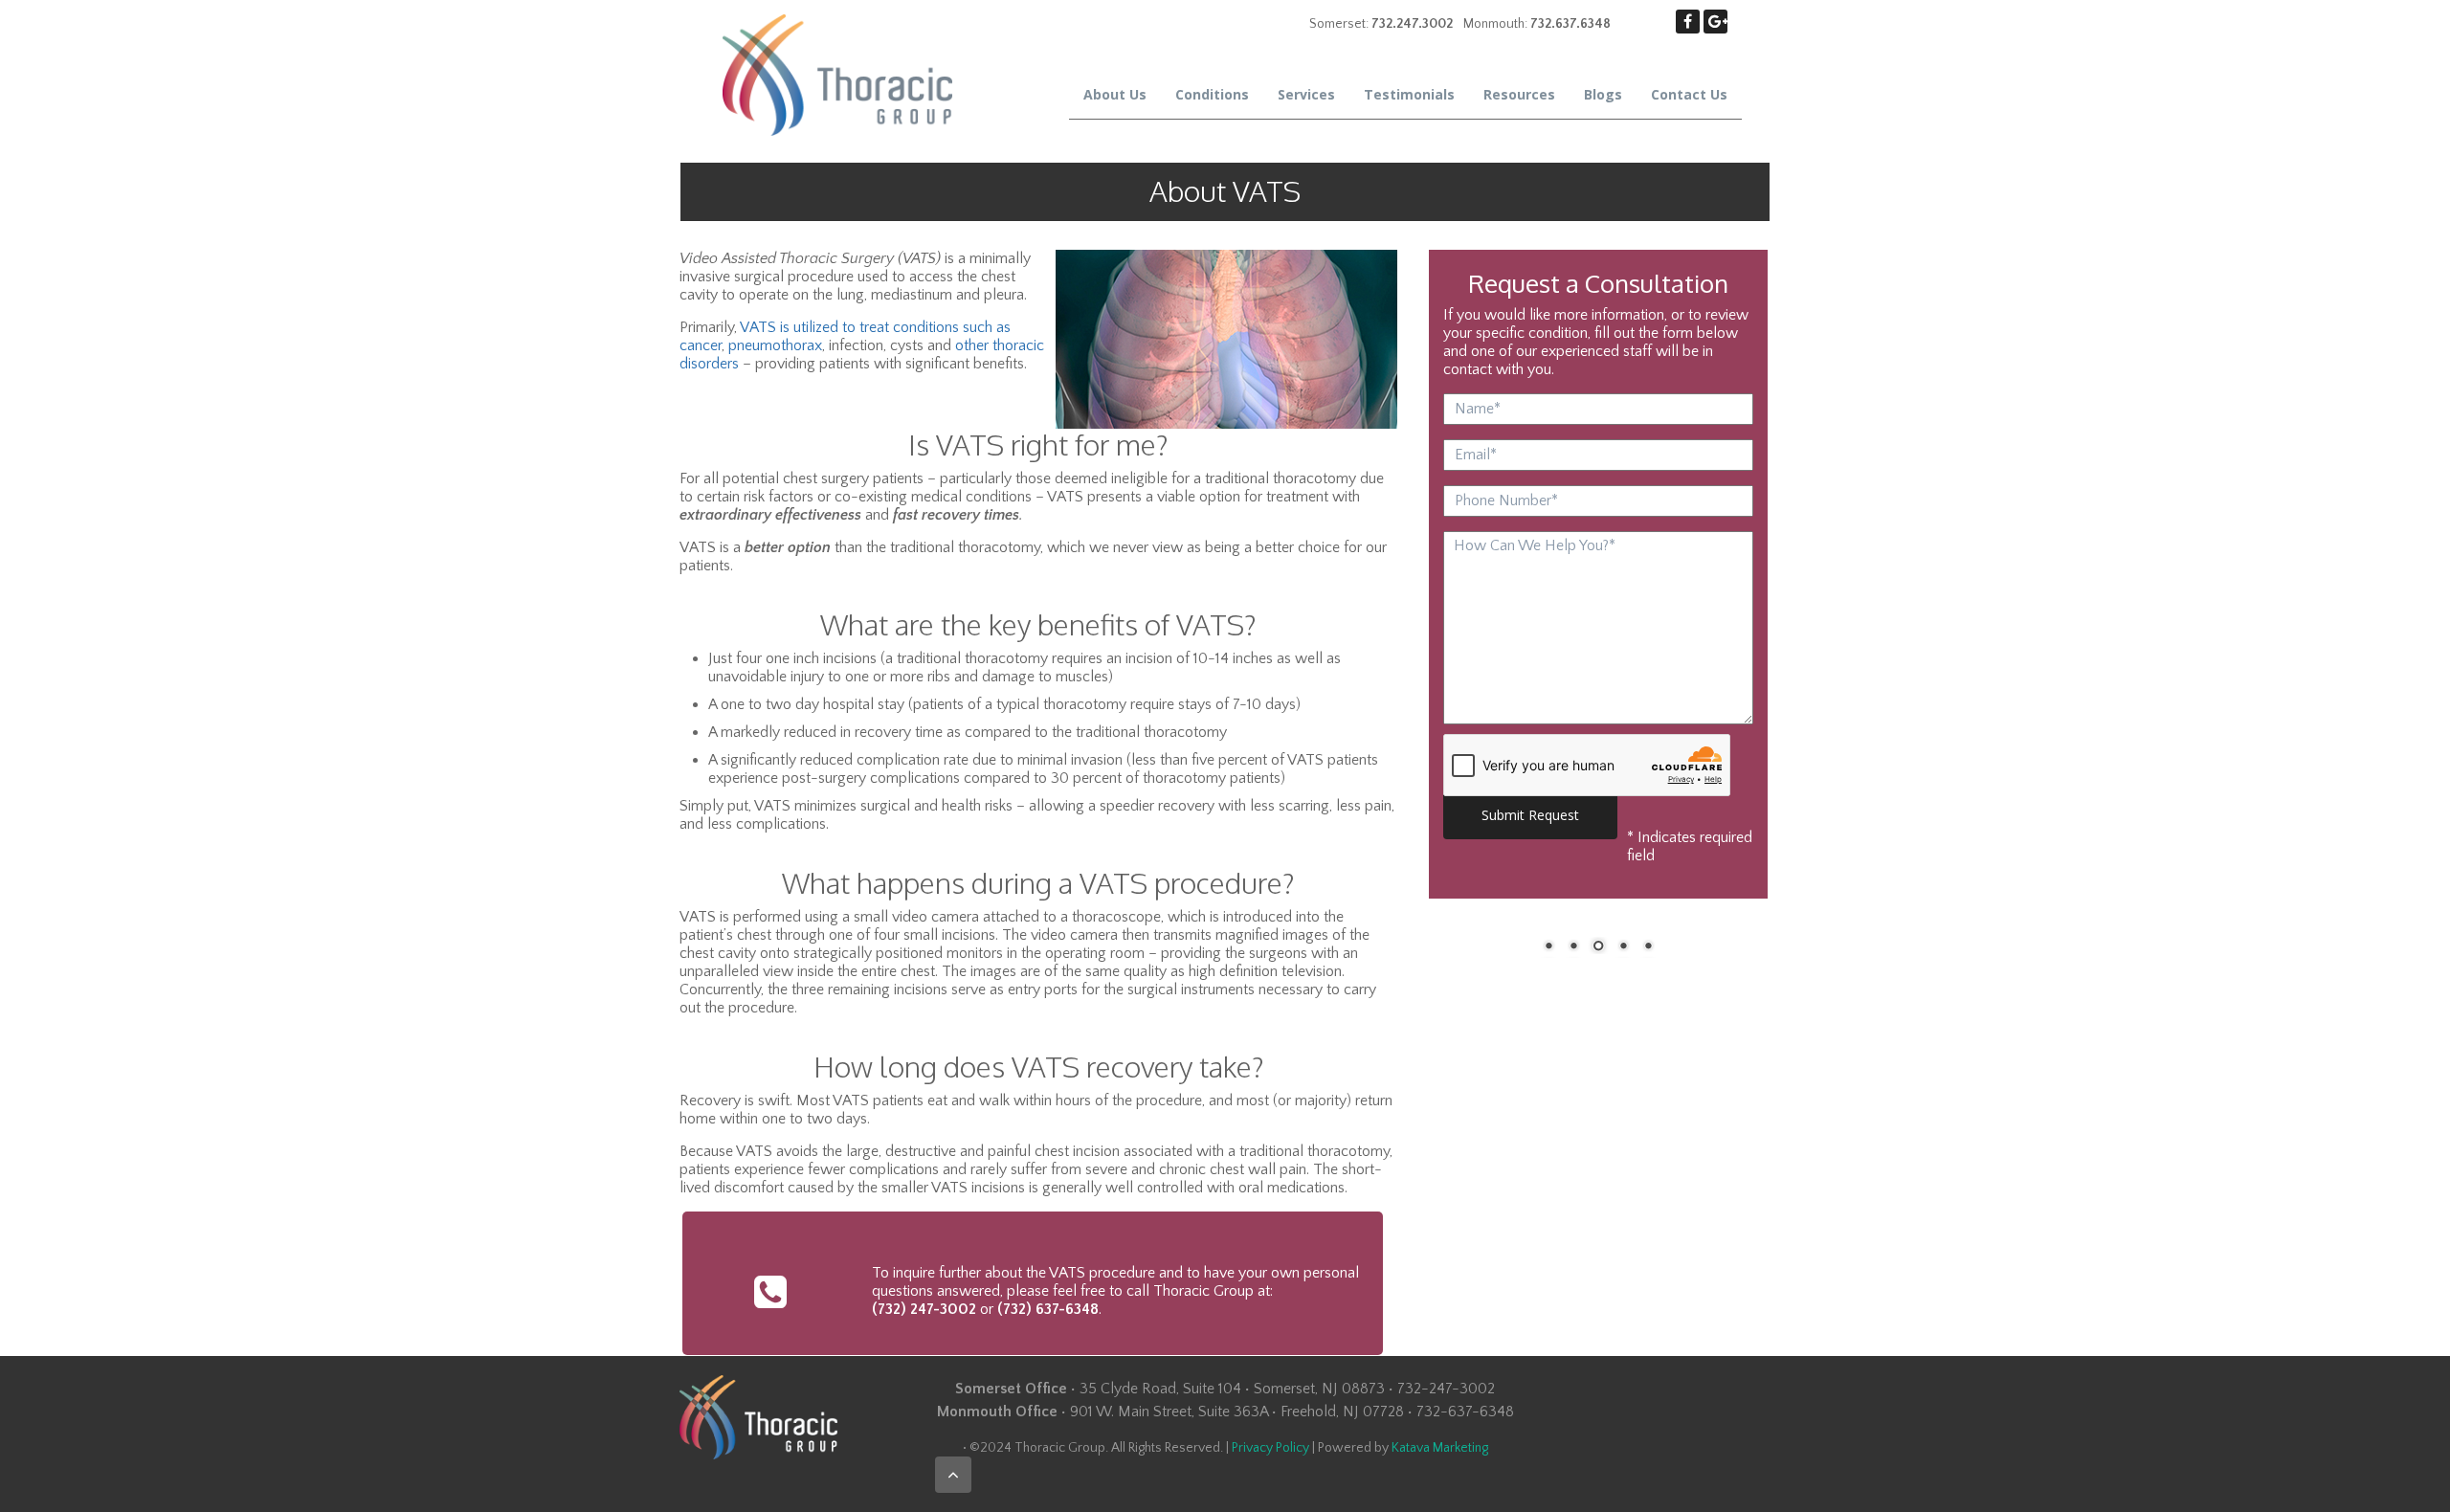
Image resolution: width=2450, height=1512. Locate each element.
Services (1306, 94)
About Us (1115, 94)
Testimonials (1409, 94)
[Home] (837, 74)
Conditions (1212, 94)
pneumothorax (775, 345)
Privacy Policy (1270, 1448)
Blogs (1603, 94)
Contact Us (1689, 94)
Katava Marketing (1440, 1448)
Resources (1519, 94)
